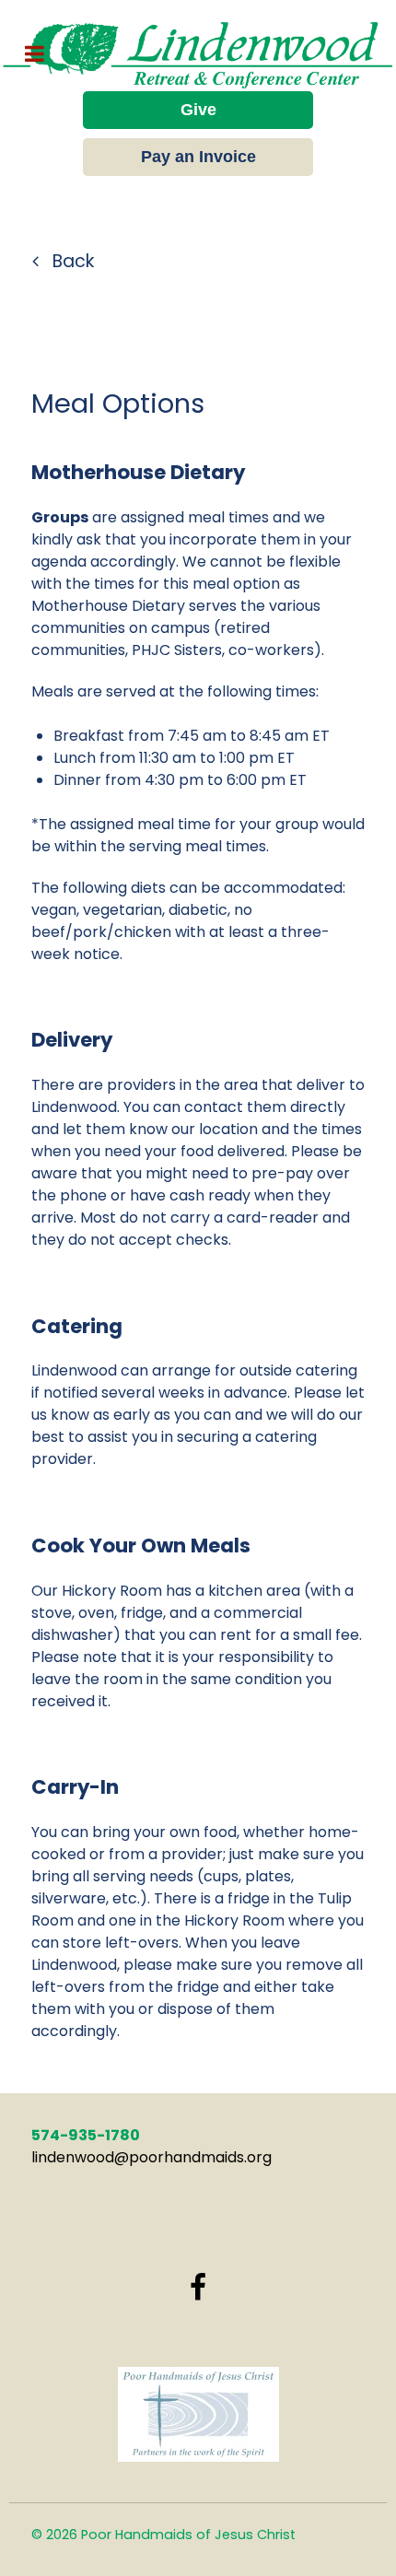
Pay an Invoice (198, 157)
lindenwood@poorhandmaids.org (151, 2157)
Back (71, 261)
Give (198, 110)
